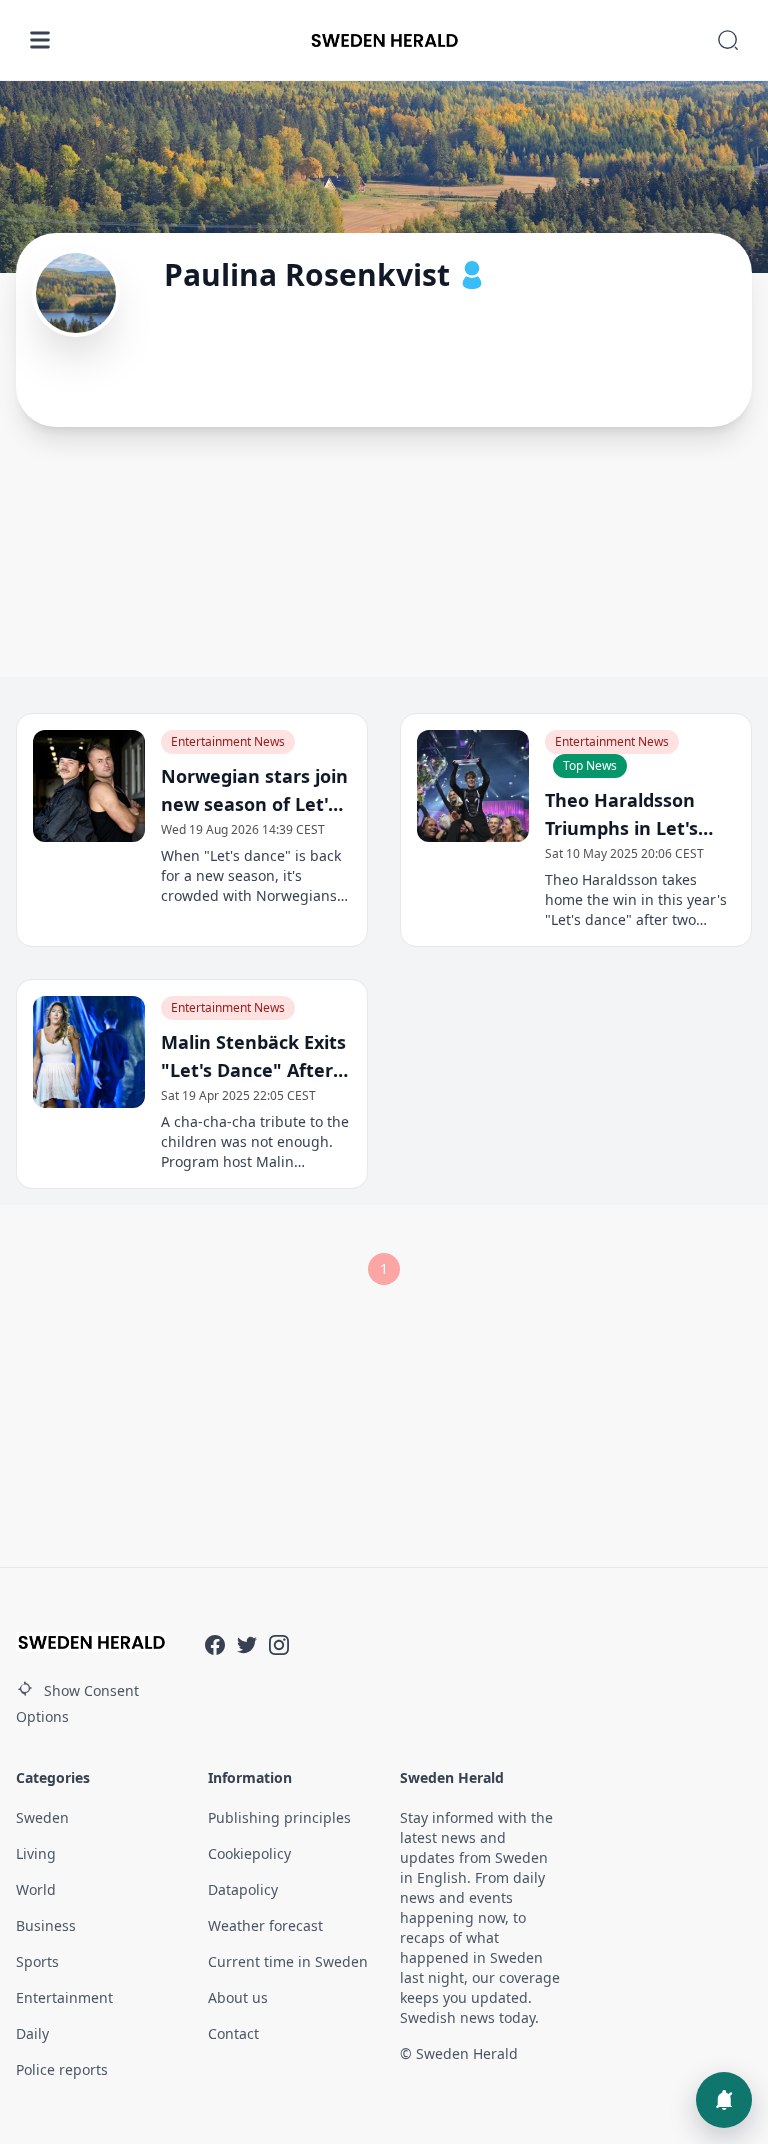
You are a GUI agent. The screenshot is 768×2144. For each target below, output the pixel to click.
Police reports (62, 2069)
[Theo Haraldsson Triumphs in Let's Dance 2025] (473, 786)
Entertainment (64, 1997)
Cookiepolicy (249, 1853)
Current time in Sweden (288, 1961)
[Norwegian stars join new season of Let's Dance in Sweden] (89, 786)
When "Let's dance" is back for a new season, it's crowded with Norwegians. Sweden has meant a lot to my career (251, 876)
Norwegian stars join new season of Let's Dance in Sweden (254, 791)
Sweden (42, 1817)
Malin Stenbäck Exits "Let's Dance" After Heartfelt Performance (253, 1057)
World (36, 1889)
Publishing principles (279, 1817)
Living (36, 1853)
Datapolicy (243, 1889)
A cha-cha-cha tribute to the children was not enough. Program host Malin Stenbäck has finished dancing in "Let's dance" (255, 1142)
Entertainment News (228, 741)
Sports (37, 1961)
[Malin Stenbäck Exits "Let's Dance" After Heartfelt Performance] (89, 1052)
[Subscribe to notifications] (724, 2100)
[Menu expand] (40, 40)
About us (238, 1997)
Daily (32, 2033)
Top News (590, 765)
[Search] (728, 40)
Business (46, 1925)
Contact (233, 2033)
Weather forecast (265, 1925)
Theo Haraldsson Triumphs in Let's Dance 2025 (621, 815)
